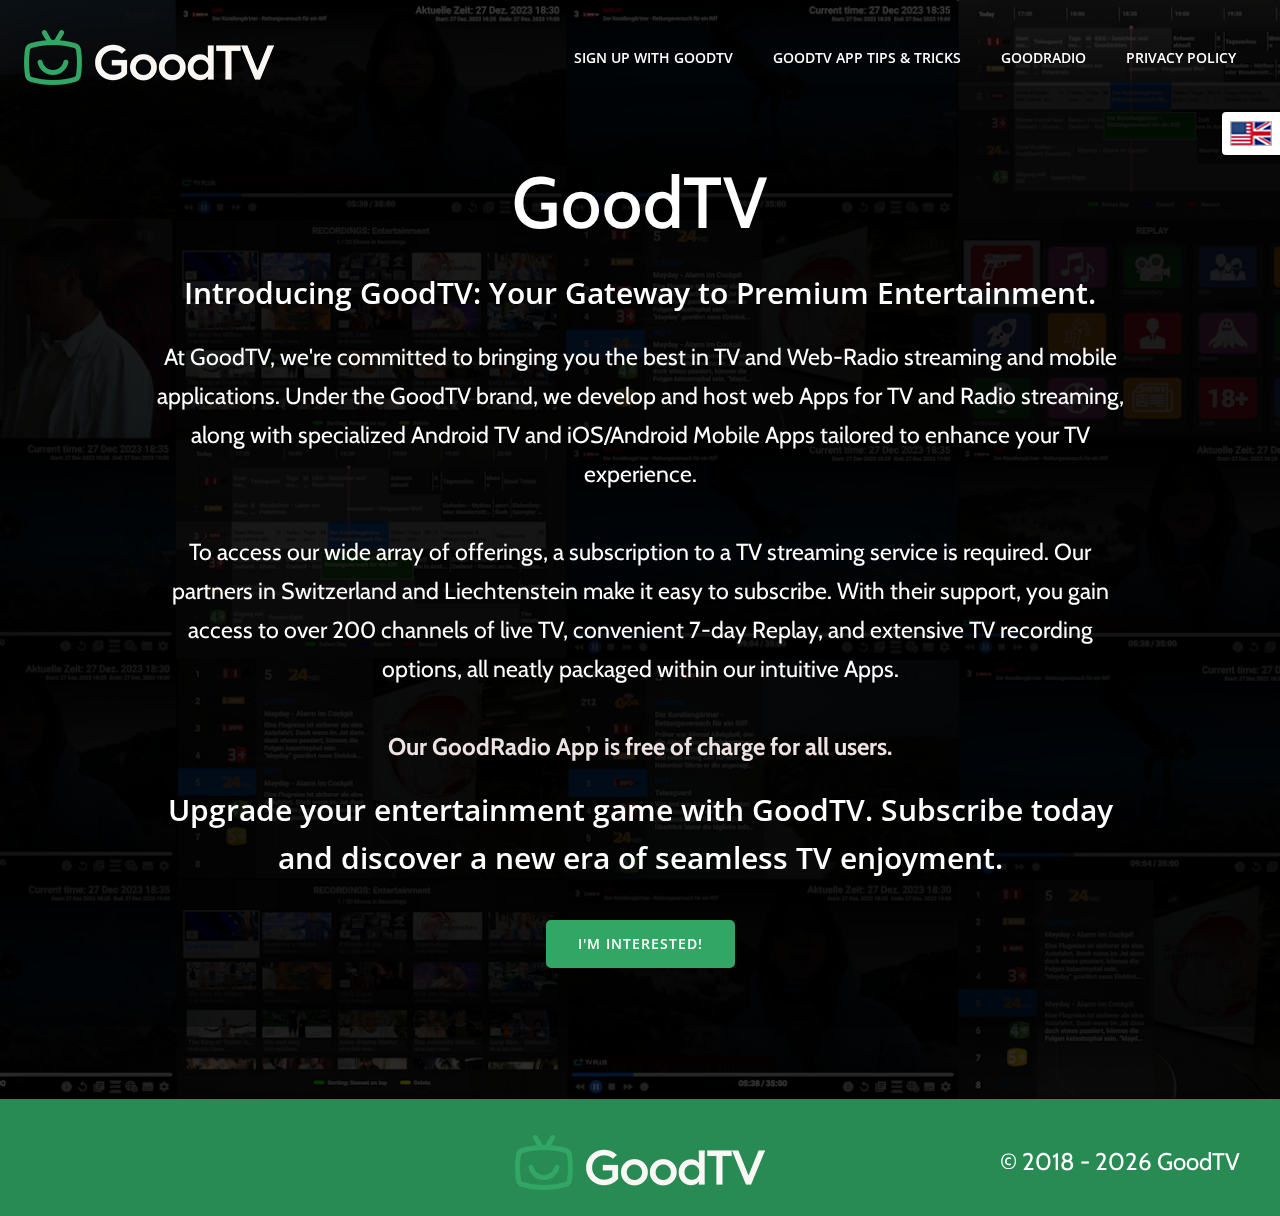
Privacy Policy (1181, 57)
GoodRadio (1043, 57)
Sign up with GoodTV (653, 57)
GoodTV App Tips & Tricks (867, 57)
